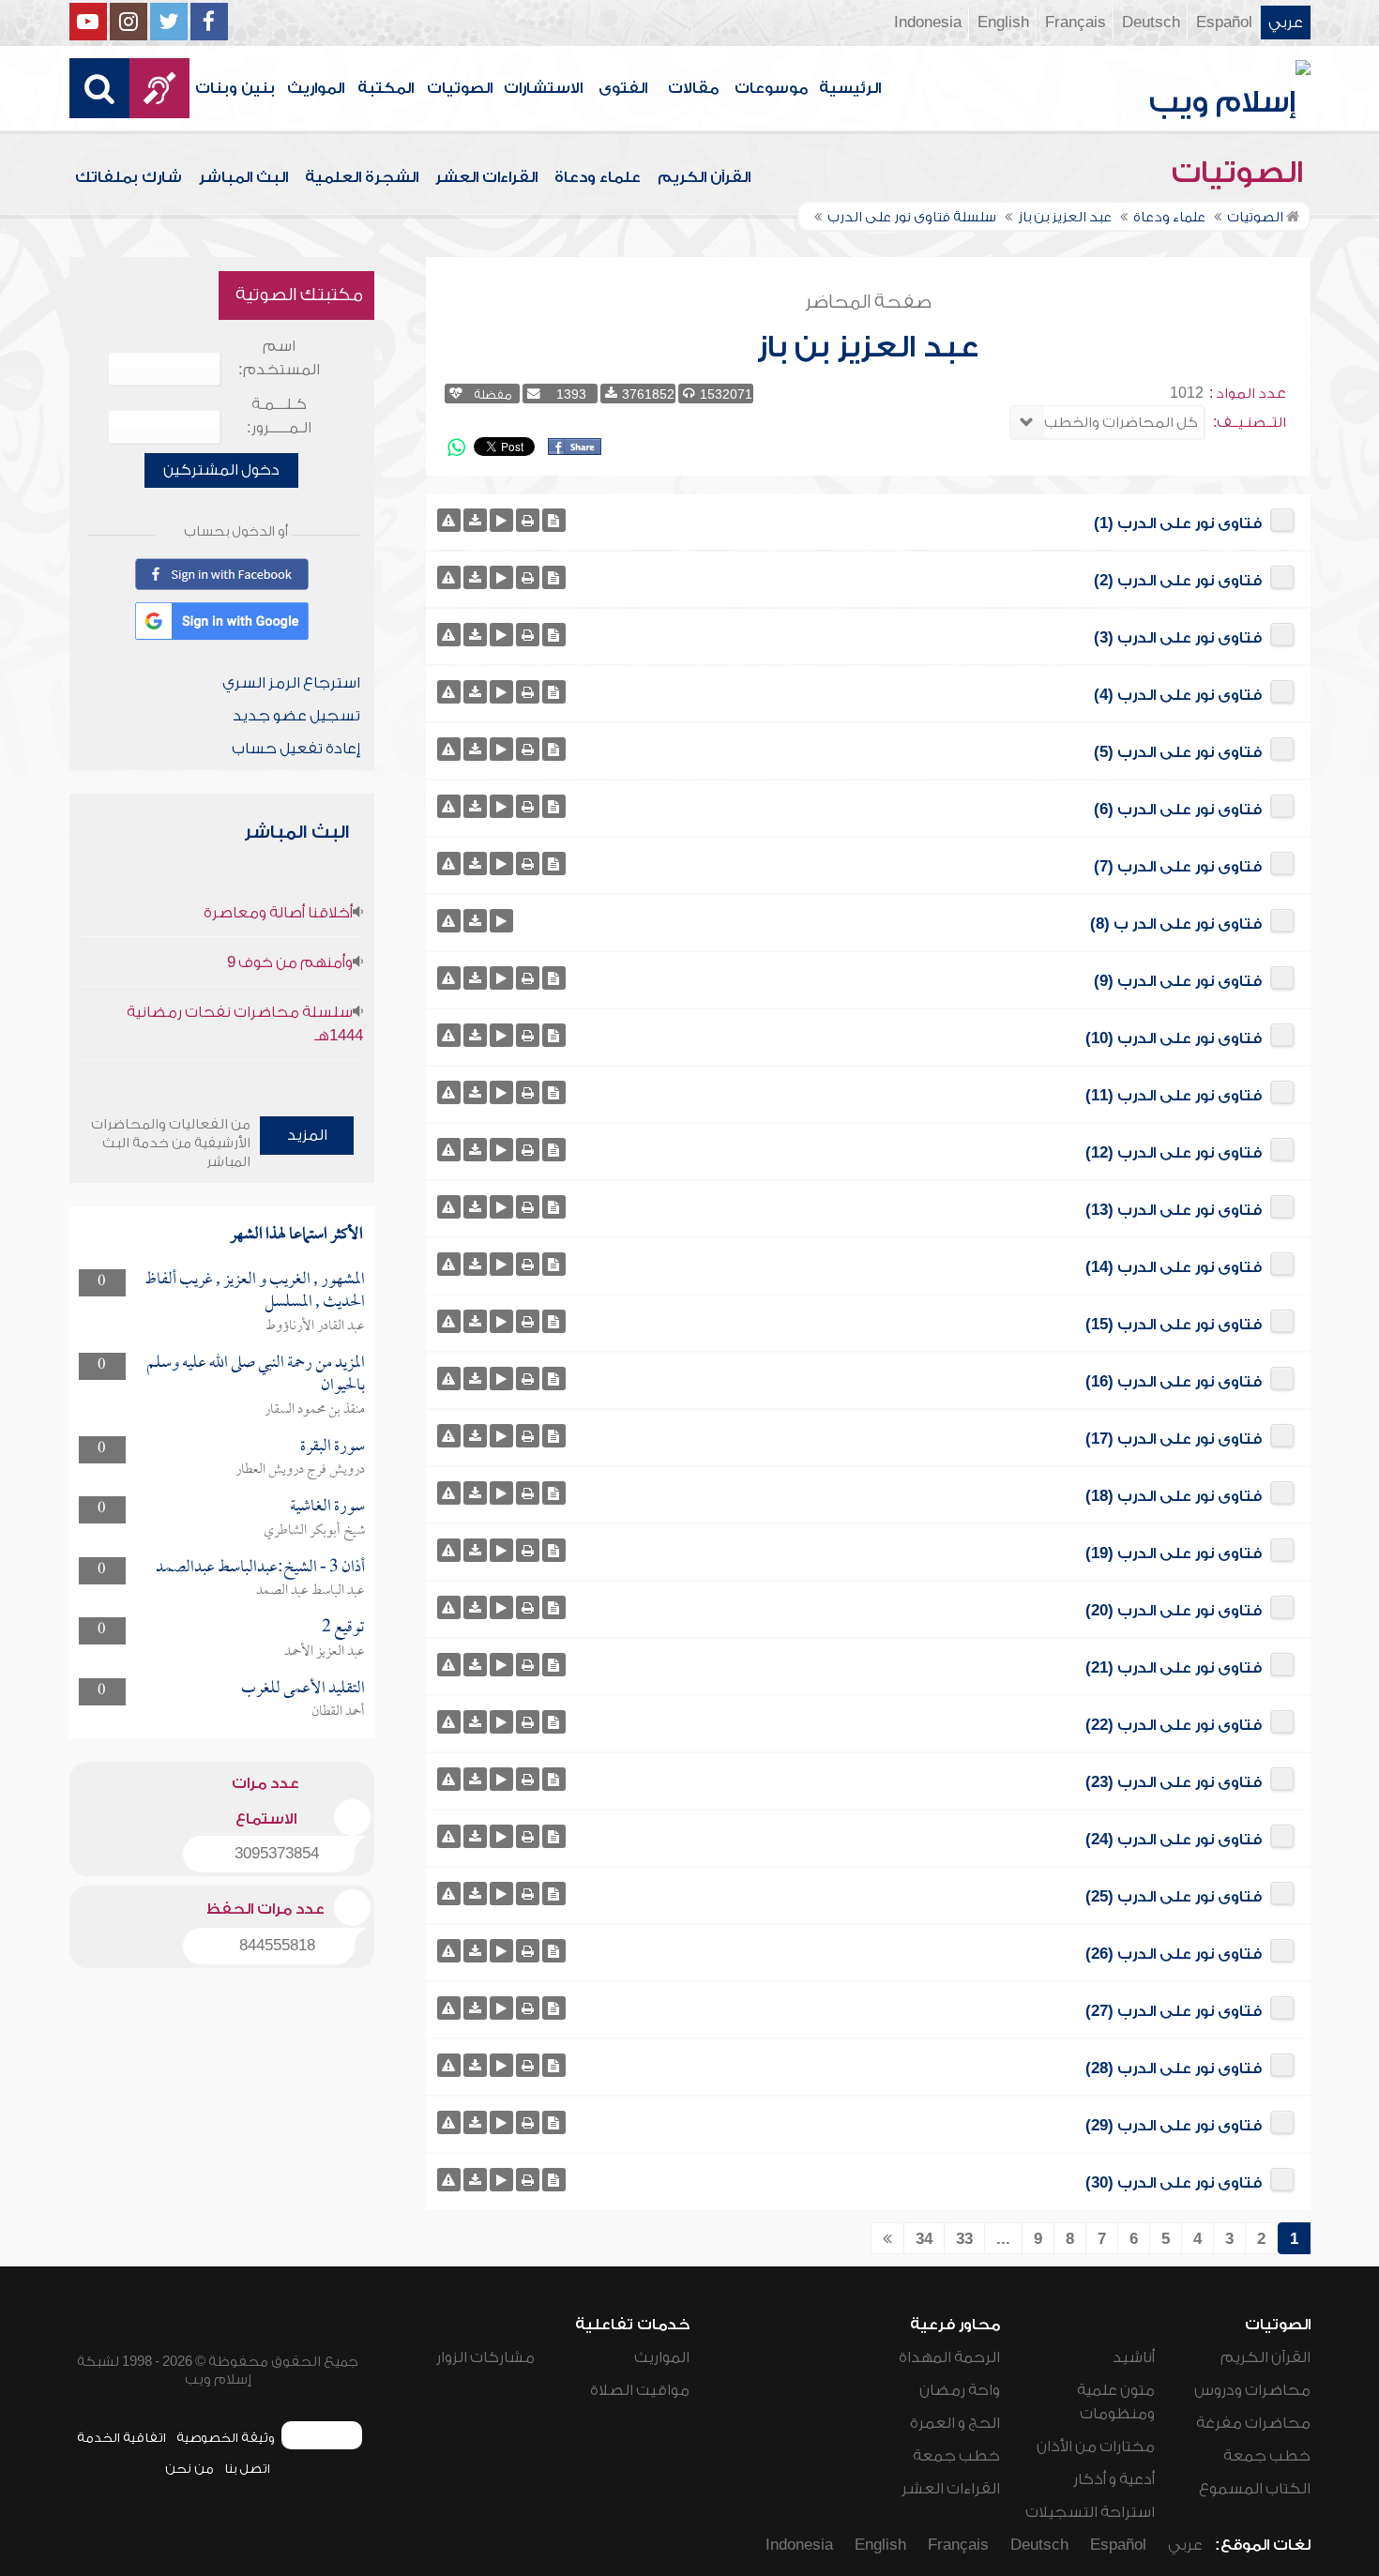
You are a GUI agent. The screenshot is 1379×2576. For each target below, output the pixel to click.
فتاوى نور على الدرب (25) (1174, 1897)
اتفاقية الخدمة (121, 2438)
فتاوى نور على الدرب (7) (1178, 867)
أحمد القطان (338, 1712)
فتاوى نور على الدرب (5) (1178, 752)
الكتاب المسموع (1255, 2489)
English (1003, 23)
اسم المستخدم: (279, 358)
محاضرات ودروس (1252, 2390)
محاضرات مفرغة (1253, 2423)
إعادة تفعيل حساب (296, 749)
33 (964, 2239)
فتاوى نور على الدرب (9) (1178, 981)
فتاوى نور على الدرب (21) (1174, 1668)
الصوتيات (460, 88)
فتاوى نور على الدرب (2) (1178, 581)
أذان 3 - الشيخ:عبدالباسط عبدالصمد (260, 1568)
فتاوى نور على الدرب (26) (1174, 1954)
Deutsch (1151, 23)
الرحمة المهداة (949, 2357)
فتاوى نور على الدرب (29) (1174, 2126)
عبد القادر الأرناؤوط (315, 1326)
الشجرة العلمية (362, 177)
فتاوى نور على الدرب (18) (1174, 1496)
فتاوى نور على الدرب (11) (1174, 1096)
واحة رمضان (960, 2390)
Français (1076, 23)
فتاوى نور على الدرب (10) (1174, 1038)
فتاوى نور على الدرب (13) (1174, 1210)
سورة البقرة (333, 1447)
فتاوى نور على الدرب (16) (1174, 1382)
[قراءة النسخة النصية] (554, 520)
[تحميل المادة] (475, 520)
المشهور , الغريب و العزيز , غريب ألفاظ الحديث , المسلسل (255, 1291)
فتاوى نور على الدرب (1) (1178, 523)
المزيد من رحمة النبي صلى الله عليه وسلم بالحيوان (256, 1375)
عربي (1286, 23)
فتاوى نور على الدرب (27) (1174, 2011)
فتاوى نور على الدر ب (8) (1176, 924)
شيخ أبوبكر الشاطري (314, 1531)
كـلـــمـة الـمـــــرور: (279, 416)
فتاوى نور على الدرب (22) (1174, 1725)
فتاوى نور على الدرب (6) (1178, 810)
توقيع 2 (343, 1628)
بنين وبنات (235, 88)
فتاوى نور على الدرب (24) (1174, 1840)
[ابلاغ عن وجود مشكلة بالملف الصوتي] (449, 520)
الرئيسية (850, 88)
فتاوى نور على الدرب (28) (1174, 2068)
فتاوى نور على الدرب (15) (1174, 1325)
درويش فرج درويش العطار (300, 1470)
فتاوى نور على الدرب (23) (1174, 1782)
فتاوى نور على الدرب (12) (1174, 1153)
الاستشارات (543, 88)
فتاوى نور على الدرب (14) (1174, 1267)
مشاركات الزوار (485, 2357)
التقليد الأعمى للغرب (303, 1689)
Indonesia (928, 23)
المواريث (316, 88)
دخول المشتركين (221, 470)
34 (924, 2239)
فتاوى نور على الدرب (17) (1174, 1439)
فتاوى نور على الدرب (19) (1174, 1553)
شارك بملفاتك (129, 177)
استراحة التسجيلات (1090, 2512)
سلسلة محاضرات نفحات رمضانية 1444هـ (245, 1024)
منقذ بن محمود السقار (315, 1410)
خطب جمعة (1267, 2456)
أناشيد (1134, 2357)
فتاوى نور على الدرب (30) (1174, 2183)
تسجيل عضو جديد (296, 716)
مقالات (693, 88)
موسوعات (771, 88)
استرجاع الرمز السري (291, 683)
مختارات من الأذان (1096, 2447)
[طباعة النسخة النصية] (528, 520)
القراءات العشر (486, 177)
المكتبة (386, 88)
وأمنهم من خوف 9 (290, 962)
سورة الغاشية (327, 1507)
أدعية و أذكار (1114, 2479)
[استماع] (501, 520)
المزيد (307, 1135)
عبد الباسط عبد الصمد (311, 1591)
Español (1224, 23)
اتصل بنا (247, 2469)
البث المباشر (243, 177)
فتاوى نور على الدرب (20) (1174, 1611)
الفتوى (623, 88)
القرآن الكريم (704, 177)
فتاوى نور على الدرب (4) (1178, 695)
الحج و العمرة (955, 2423)
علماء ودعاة (598, 177)
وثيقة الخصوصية (226, 2438)
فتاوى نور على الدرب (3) (1178, 638)
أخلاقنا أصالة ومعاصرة (278, 913)
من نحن (189, 2469)
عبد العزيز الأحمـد (325, 1652)
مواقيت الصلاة (640, 2390)
